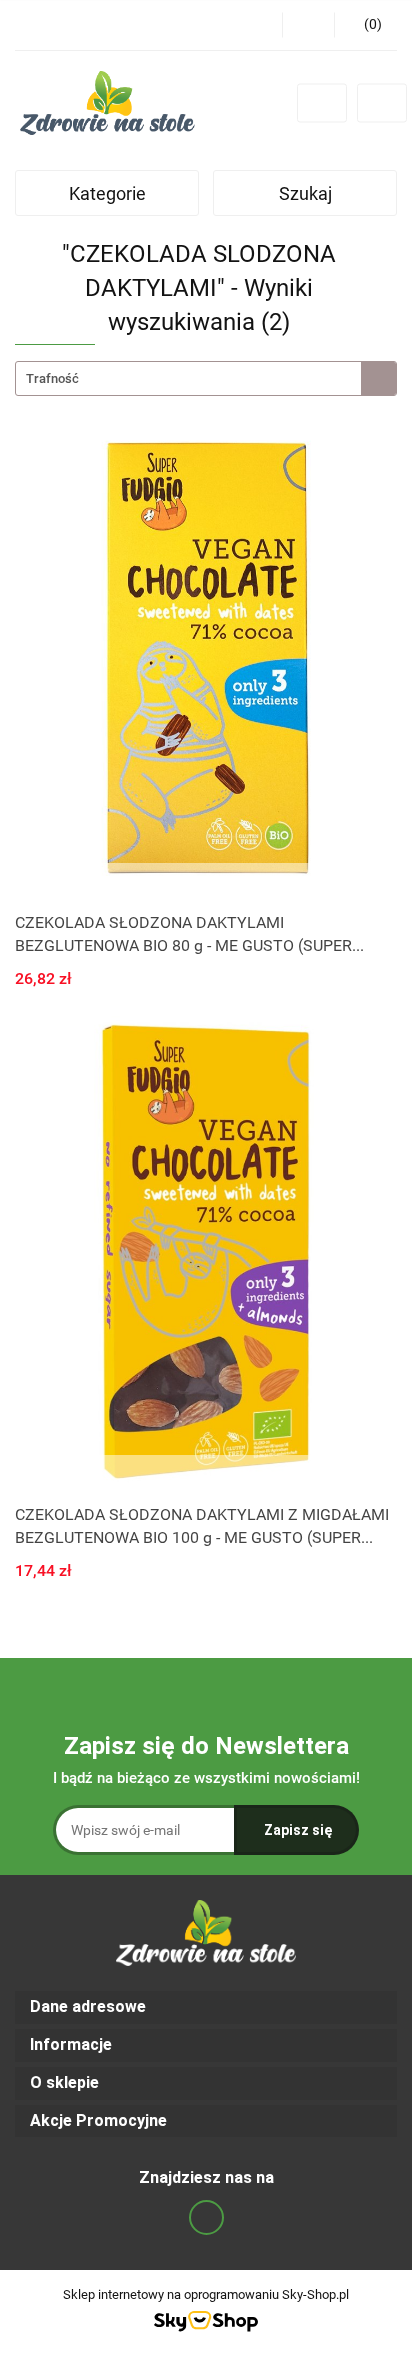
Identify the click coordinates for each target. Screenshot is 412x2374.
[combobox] (206, 378)
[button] (206, 2007)
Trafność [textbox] (52, 378)
